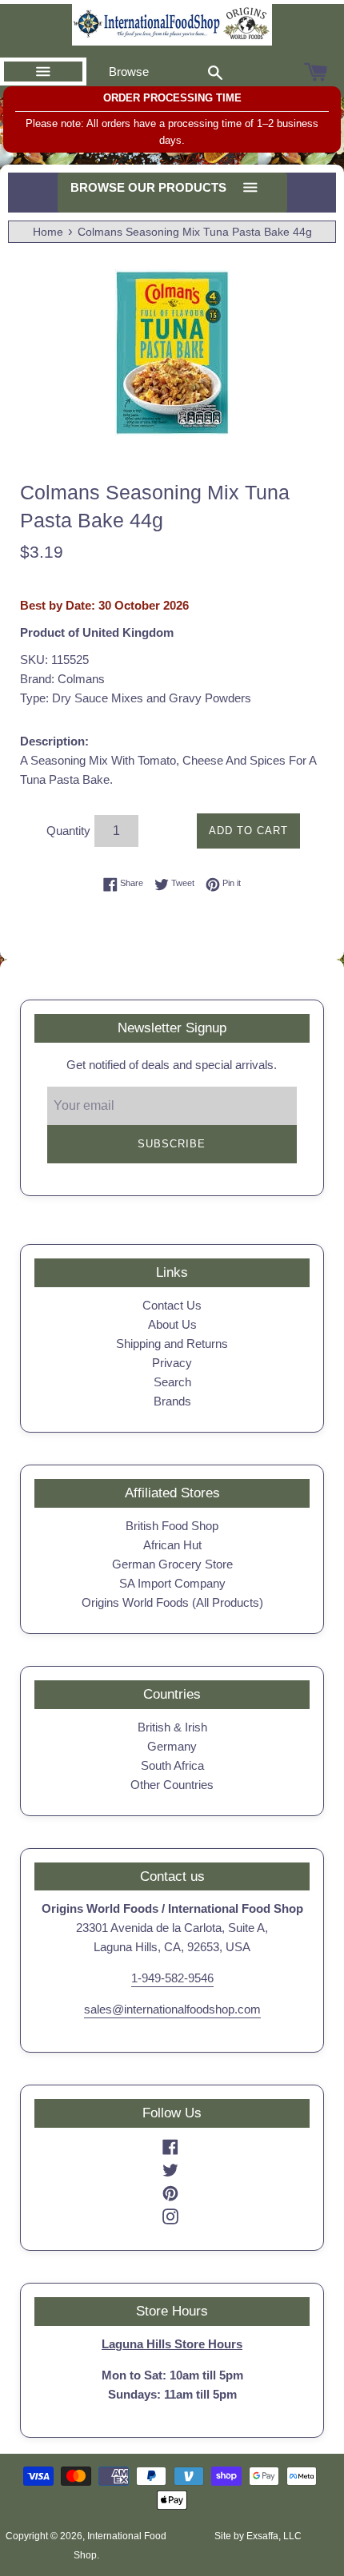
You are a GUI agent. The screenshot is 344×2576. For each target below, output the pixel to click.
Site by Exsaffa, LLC (258, 2536)
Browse (129, 72)
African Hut (172, 1545)
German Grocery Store (172, 1564)
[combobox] (215, 72)
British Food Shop (172, 1526)
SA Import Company (172, 1583)
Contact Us (172, 1305)
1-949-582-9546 (172, 1978)
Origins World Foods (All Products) (172, 1602)
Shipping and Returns (172, 1344)
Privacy (172, 1363)
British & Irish (172, 1727)
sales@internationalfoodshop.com (172, 2009)
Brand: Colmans (62, 679)
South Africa (172, 1765)
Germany (172, 1746)
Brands (172, 1401)
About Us (172, 1324)
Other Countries (172, 1785)
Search (172, 1382)
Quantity (68, 831)
